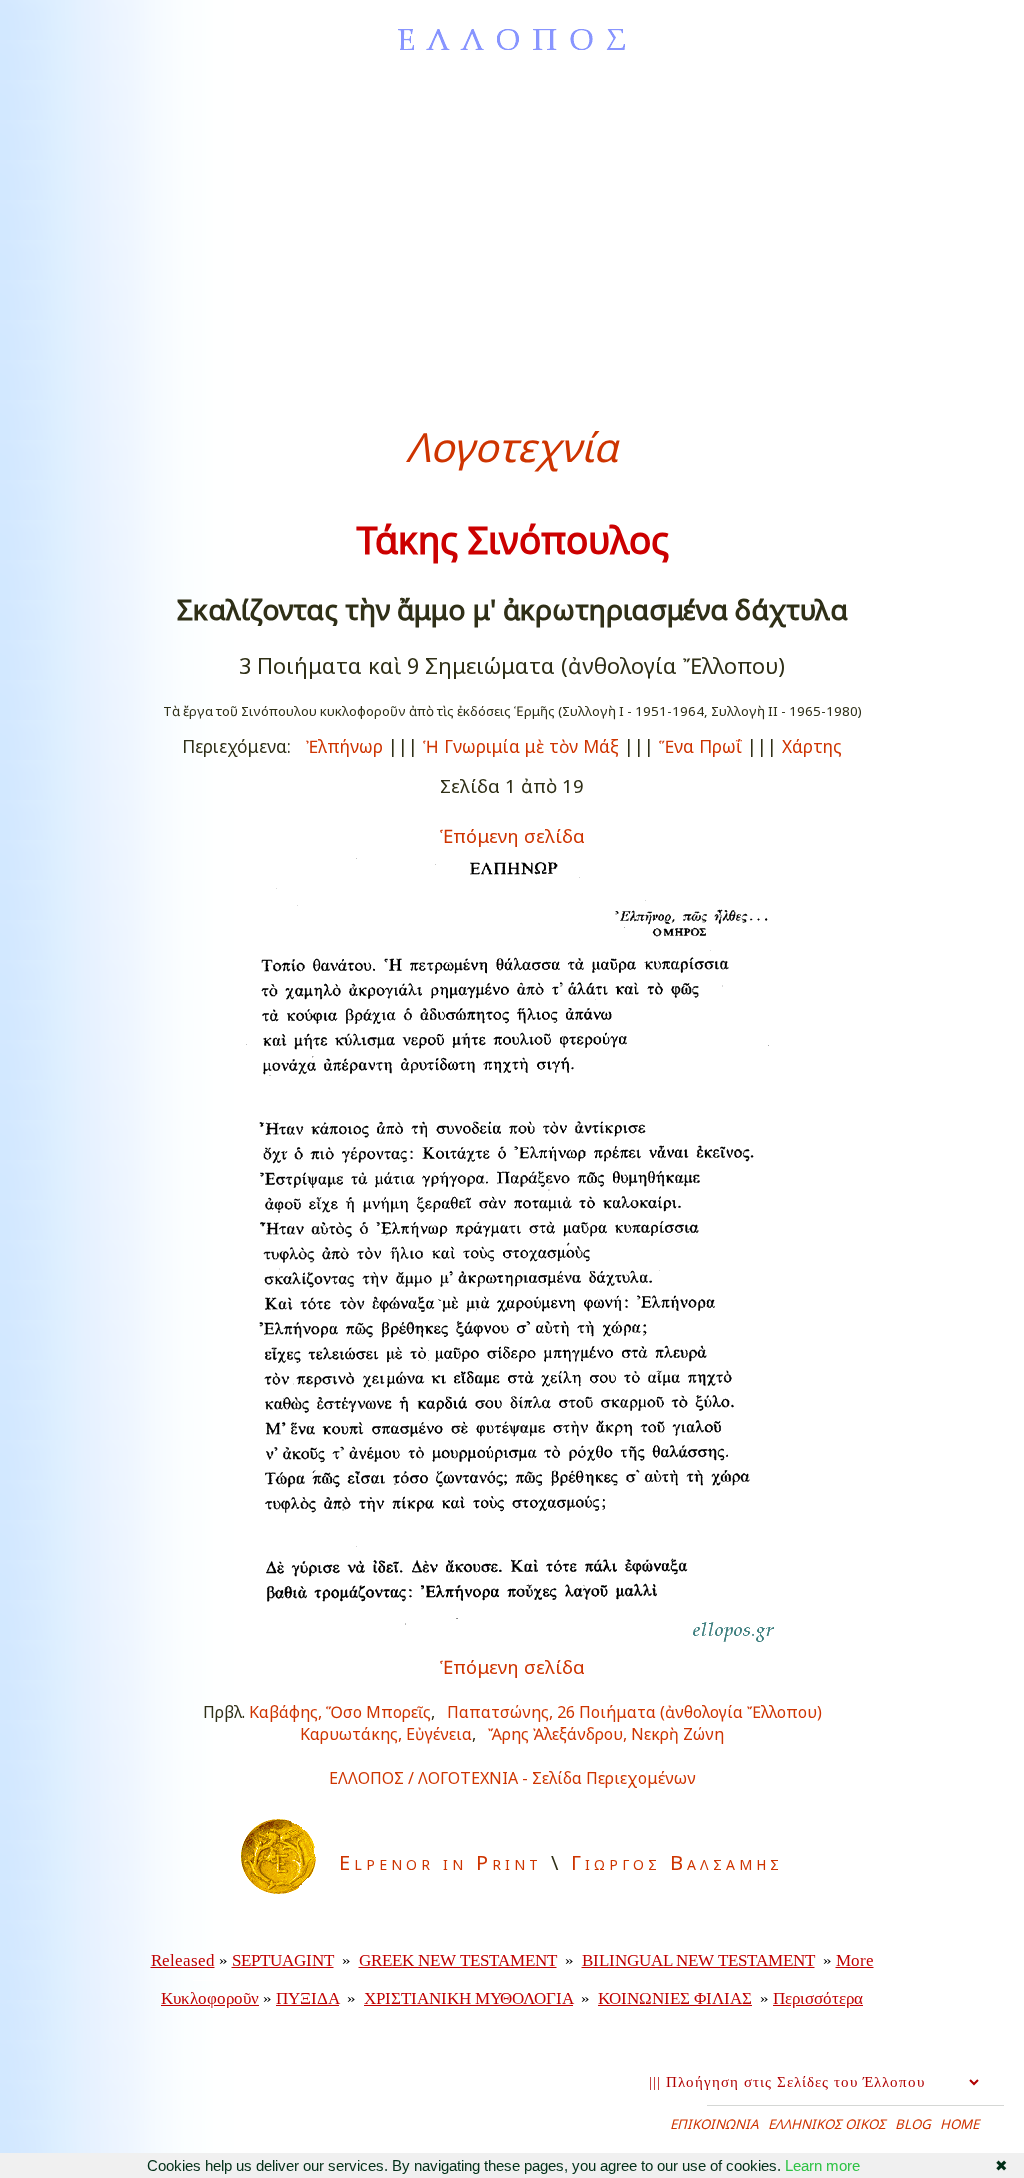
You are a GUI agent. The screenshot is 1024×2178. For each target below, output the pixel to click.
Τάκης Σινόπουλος (512, 539)
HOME (959, 2124)
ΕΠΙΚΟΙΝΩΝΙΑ (714, 2124)
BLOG (913, 2124)
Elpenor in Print (440, 1862)
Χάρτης (812, 746)
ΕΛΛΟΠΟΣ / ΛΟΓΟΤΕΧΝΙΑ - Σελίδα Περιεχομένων (512, 1778)
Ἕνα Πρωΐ (700, 746)
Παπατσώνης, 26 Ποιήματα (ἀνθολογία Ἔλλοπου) (634, 1712)
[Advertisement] (512, 239)
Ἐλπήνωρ (344, 746)
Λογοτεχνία (512, 446)
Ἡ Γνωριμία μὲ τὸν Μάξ (521, 746)
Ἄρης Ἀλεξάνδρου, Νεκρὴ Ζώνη (606, 1734)
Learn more (822, 2165)
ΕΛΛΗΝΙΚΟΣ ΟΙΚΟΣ (827, 2124)
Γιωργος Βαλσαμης (677, 1862)
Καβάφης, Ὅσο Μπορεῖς (340, 1712)
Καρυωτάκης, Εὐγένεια (386, 1734)
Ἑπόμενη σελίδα (512, 835)
